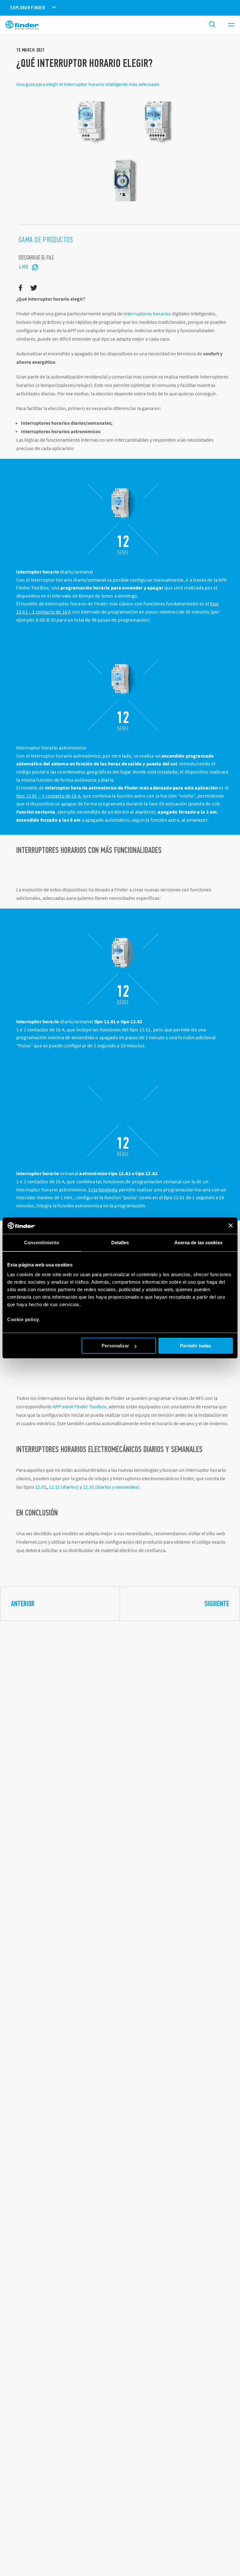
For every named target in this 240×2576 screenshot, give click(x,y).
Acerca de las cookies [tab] (198, 1243)
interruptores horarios (147, 313)
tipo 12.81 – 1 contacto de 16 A (48, 796)
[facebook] (20, 288)
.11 (57, 1487)
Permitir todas (195, 1346)
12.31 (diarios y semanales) (111, 1487)
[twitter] (34, 288)
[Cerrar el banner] (231, 1225)
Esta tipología (103, 1190)
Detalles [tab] (120, 1243)
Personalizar (115, 1346)
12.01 (41, 1487)
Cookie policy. (24, 1319)
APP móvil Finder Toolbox (79, 1406)
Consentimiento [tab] (42, 1243)
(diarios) (69, 1487)
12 (51, 1487)
